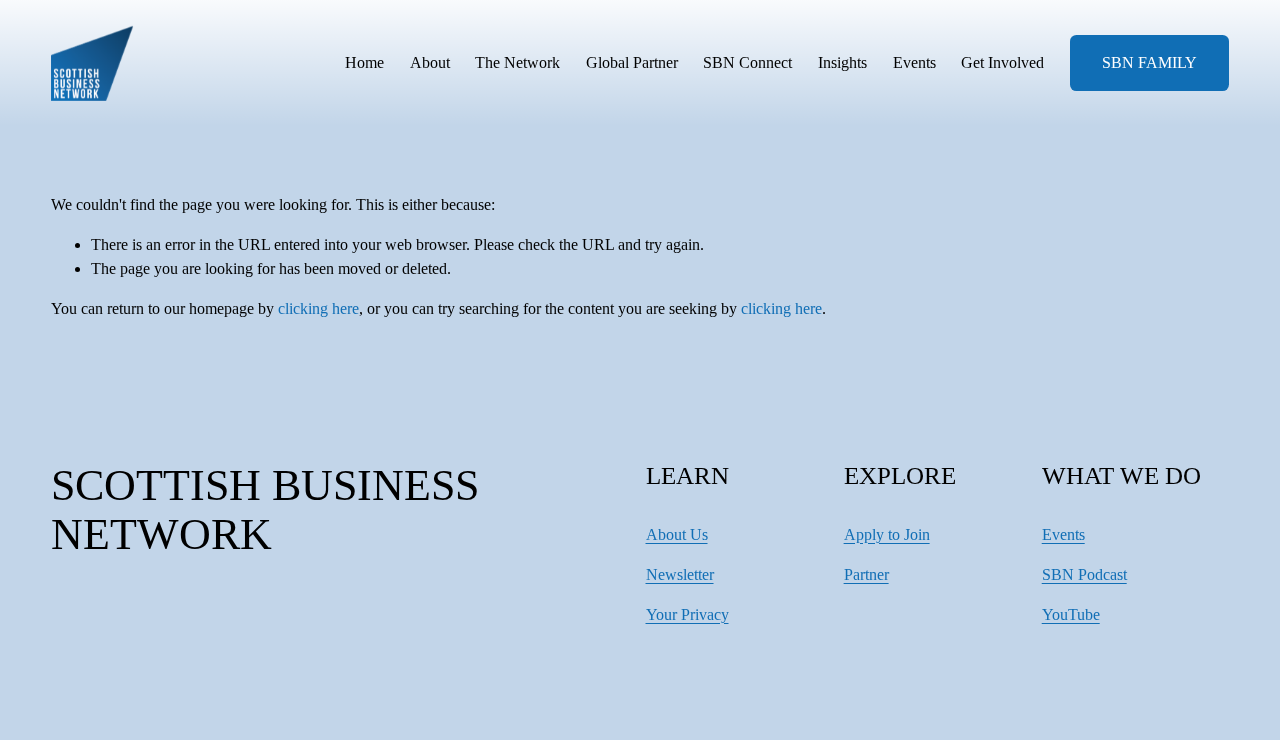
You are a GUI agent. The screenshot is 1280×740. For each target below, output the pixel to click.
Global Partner (632, 62)
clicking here (318, 308)
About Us (677, 534)
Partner (866, 574)
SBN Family (1149, 62)
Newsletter (680, 574)
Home (364, 62)
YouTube (1071, 614)
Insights (842, 62)
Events (914, 62)
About (430, 62)
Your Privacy (687, 614)
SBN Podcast (1084, 574)
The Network (517, 62)
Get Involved (1002, 62)
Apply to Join (887, 534)
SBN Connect (747, 62)
